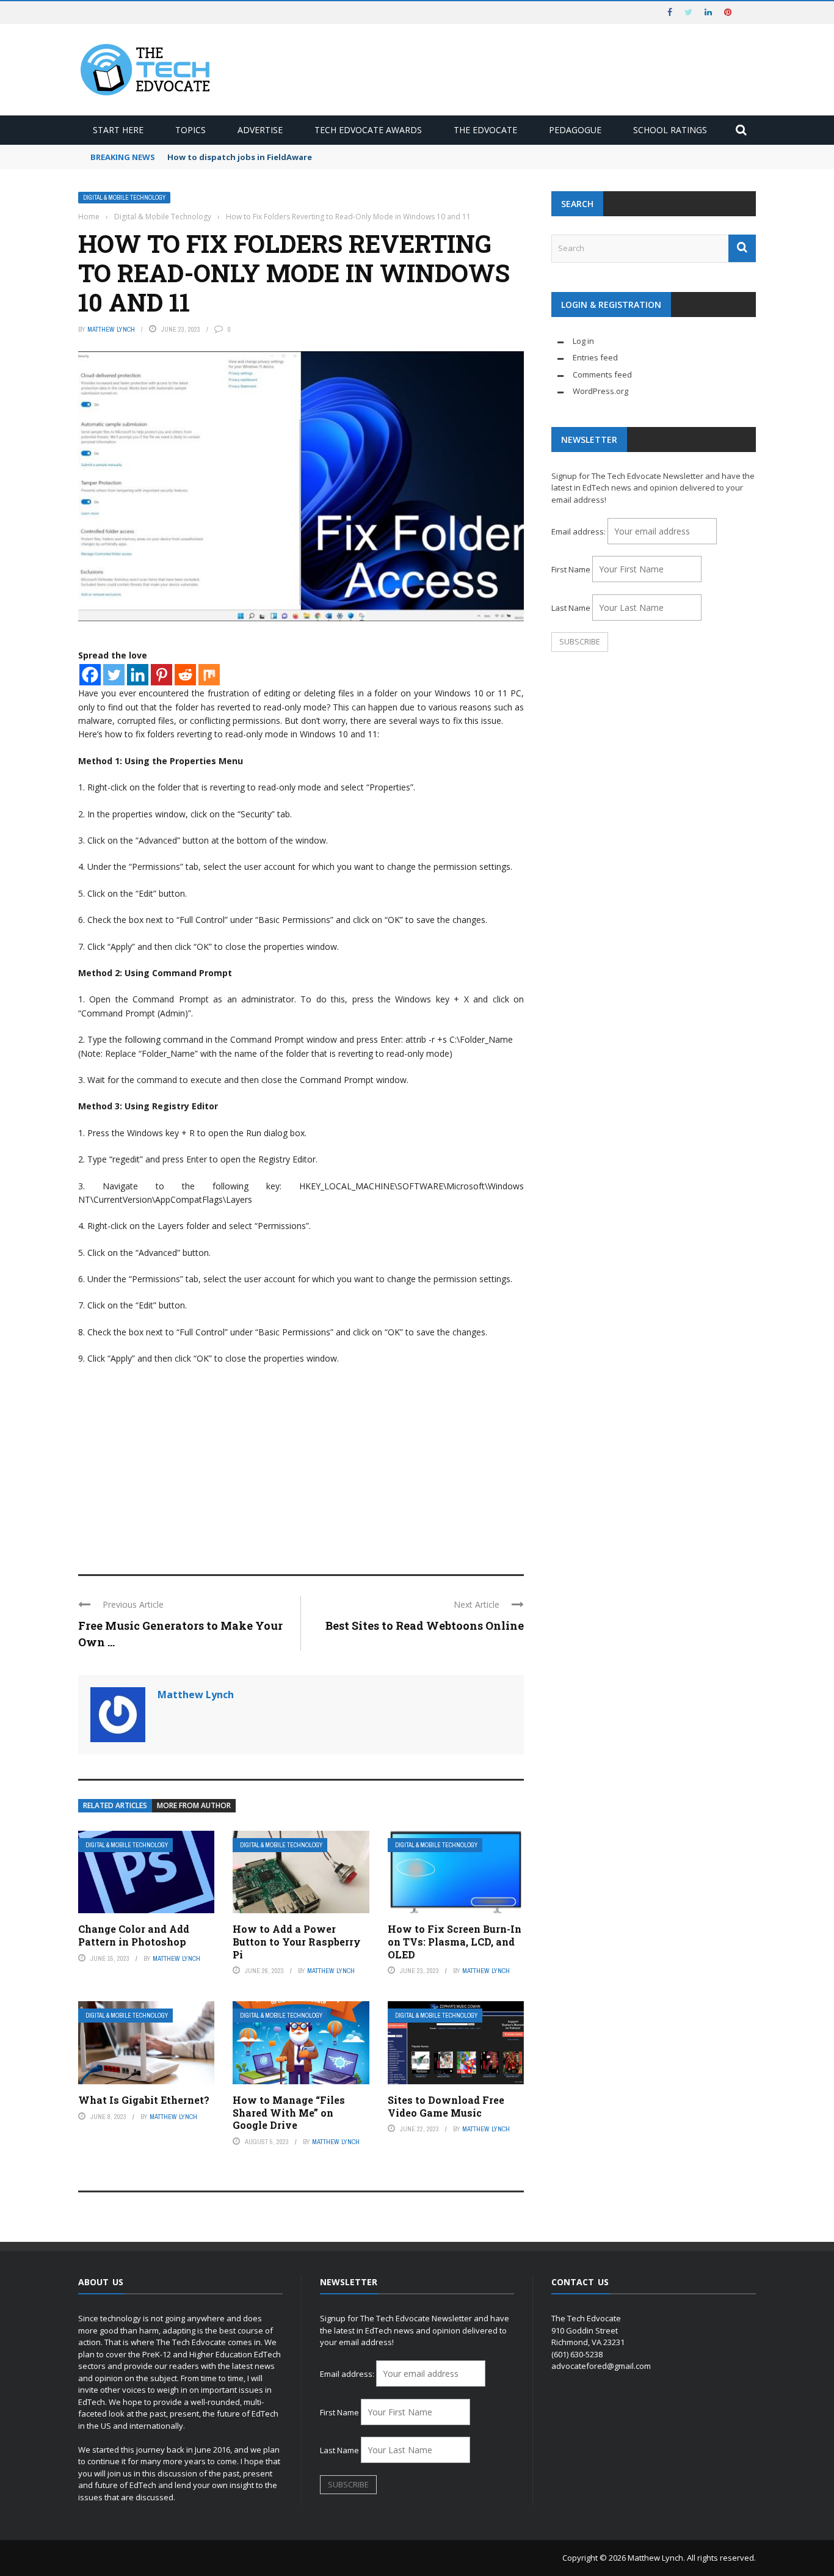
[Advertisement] (301, 1464)
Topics (190, 130)
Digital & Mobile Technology (124, 198)
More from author (194, 1805)
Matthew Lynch (111, 329)
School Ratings (670, 130)
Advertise (260, 130)
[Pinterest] (161, 675)
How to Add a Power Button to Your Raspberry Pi (297, 1942)
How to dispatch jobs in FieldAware (240, 157)
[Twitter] (114, 675)
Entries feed (595, 357)
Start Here (118, 130)
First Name (571, 569)
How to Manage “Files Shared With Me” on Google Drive (289, 2113)
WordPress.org (600, 391)
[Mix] (209, 675)
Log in (583, 341)
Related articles (115, 1805)
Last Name (571, 608)
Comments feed (602, 374)
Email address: (579, 531)
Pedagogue (575, 130)
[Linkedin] (138, 675)
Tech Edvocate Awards (368, 130)
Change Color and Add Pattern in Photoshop (134, 1935)
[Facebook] (90, 675)
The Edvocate (485, 130)
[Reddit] (185, 675)
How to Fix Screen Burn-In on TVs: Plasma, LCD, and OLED (455, 1942)
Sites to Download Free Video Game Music (446, 2106)
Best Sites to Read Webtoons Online (425, 1626)
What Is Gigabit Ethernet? (144, 2100)
